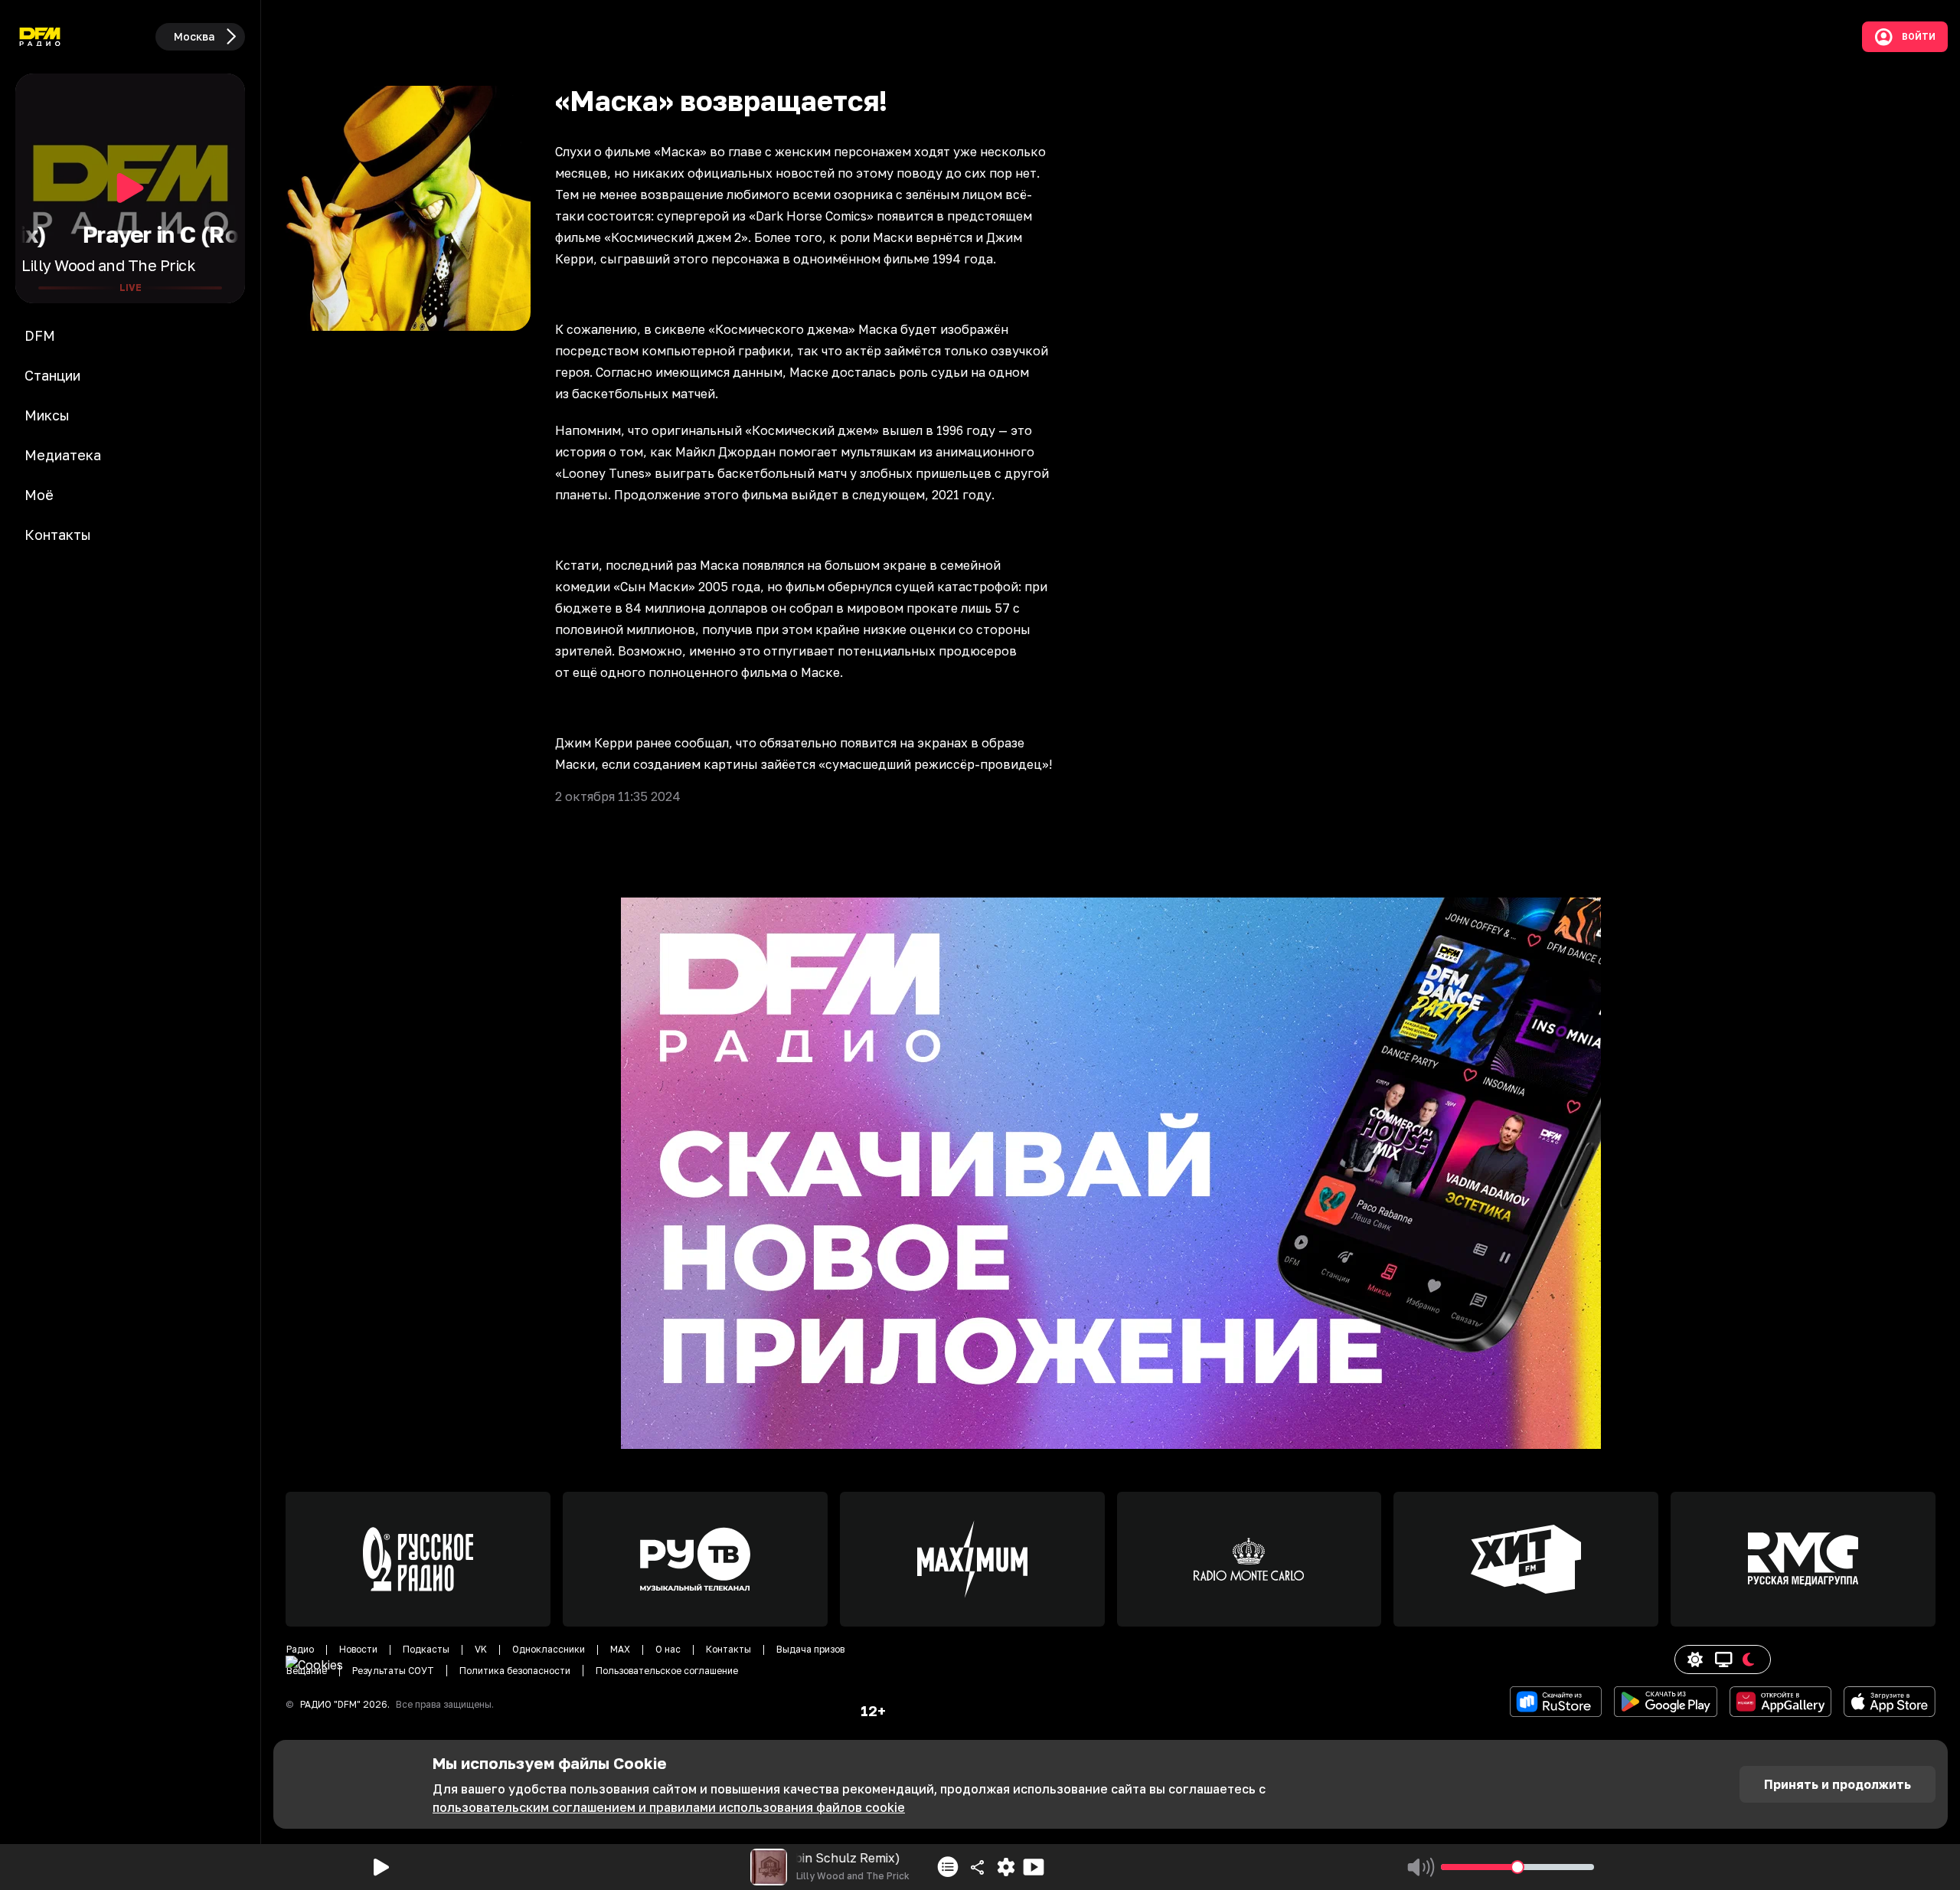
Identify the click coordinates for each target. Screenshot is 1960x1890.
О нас (668, 1649)
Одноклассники (549, 1649)
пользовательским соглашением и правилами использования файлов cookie (669, 1807)
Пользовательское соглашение (667, 1671)
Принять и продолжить (1837, 1784)
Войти (1919, 37)
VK (481, 1649)
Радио (300, 1649)
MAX (620, 1649)
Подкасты (426, 1649)
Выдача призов (810, 1649)
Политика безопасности (515, 1671)
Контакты (728, 1649)
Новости (358, 1649)
